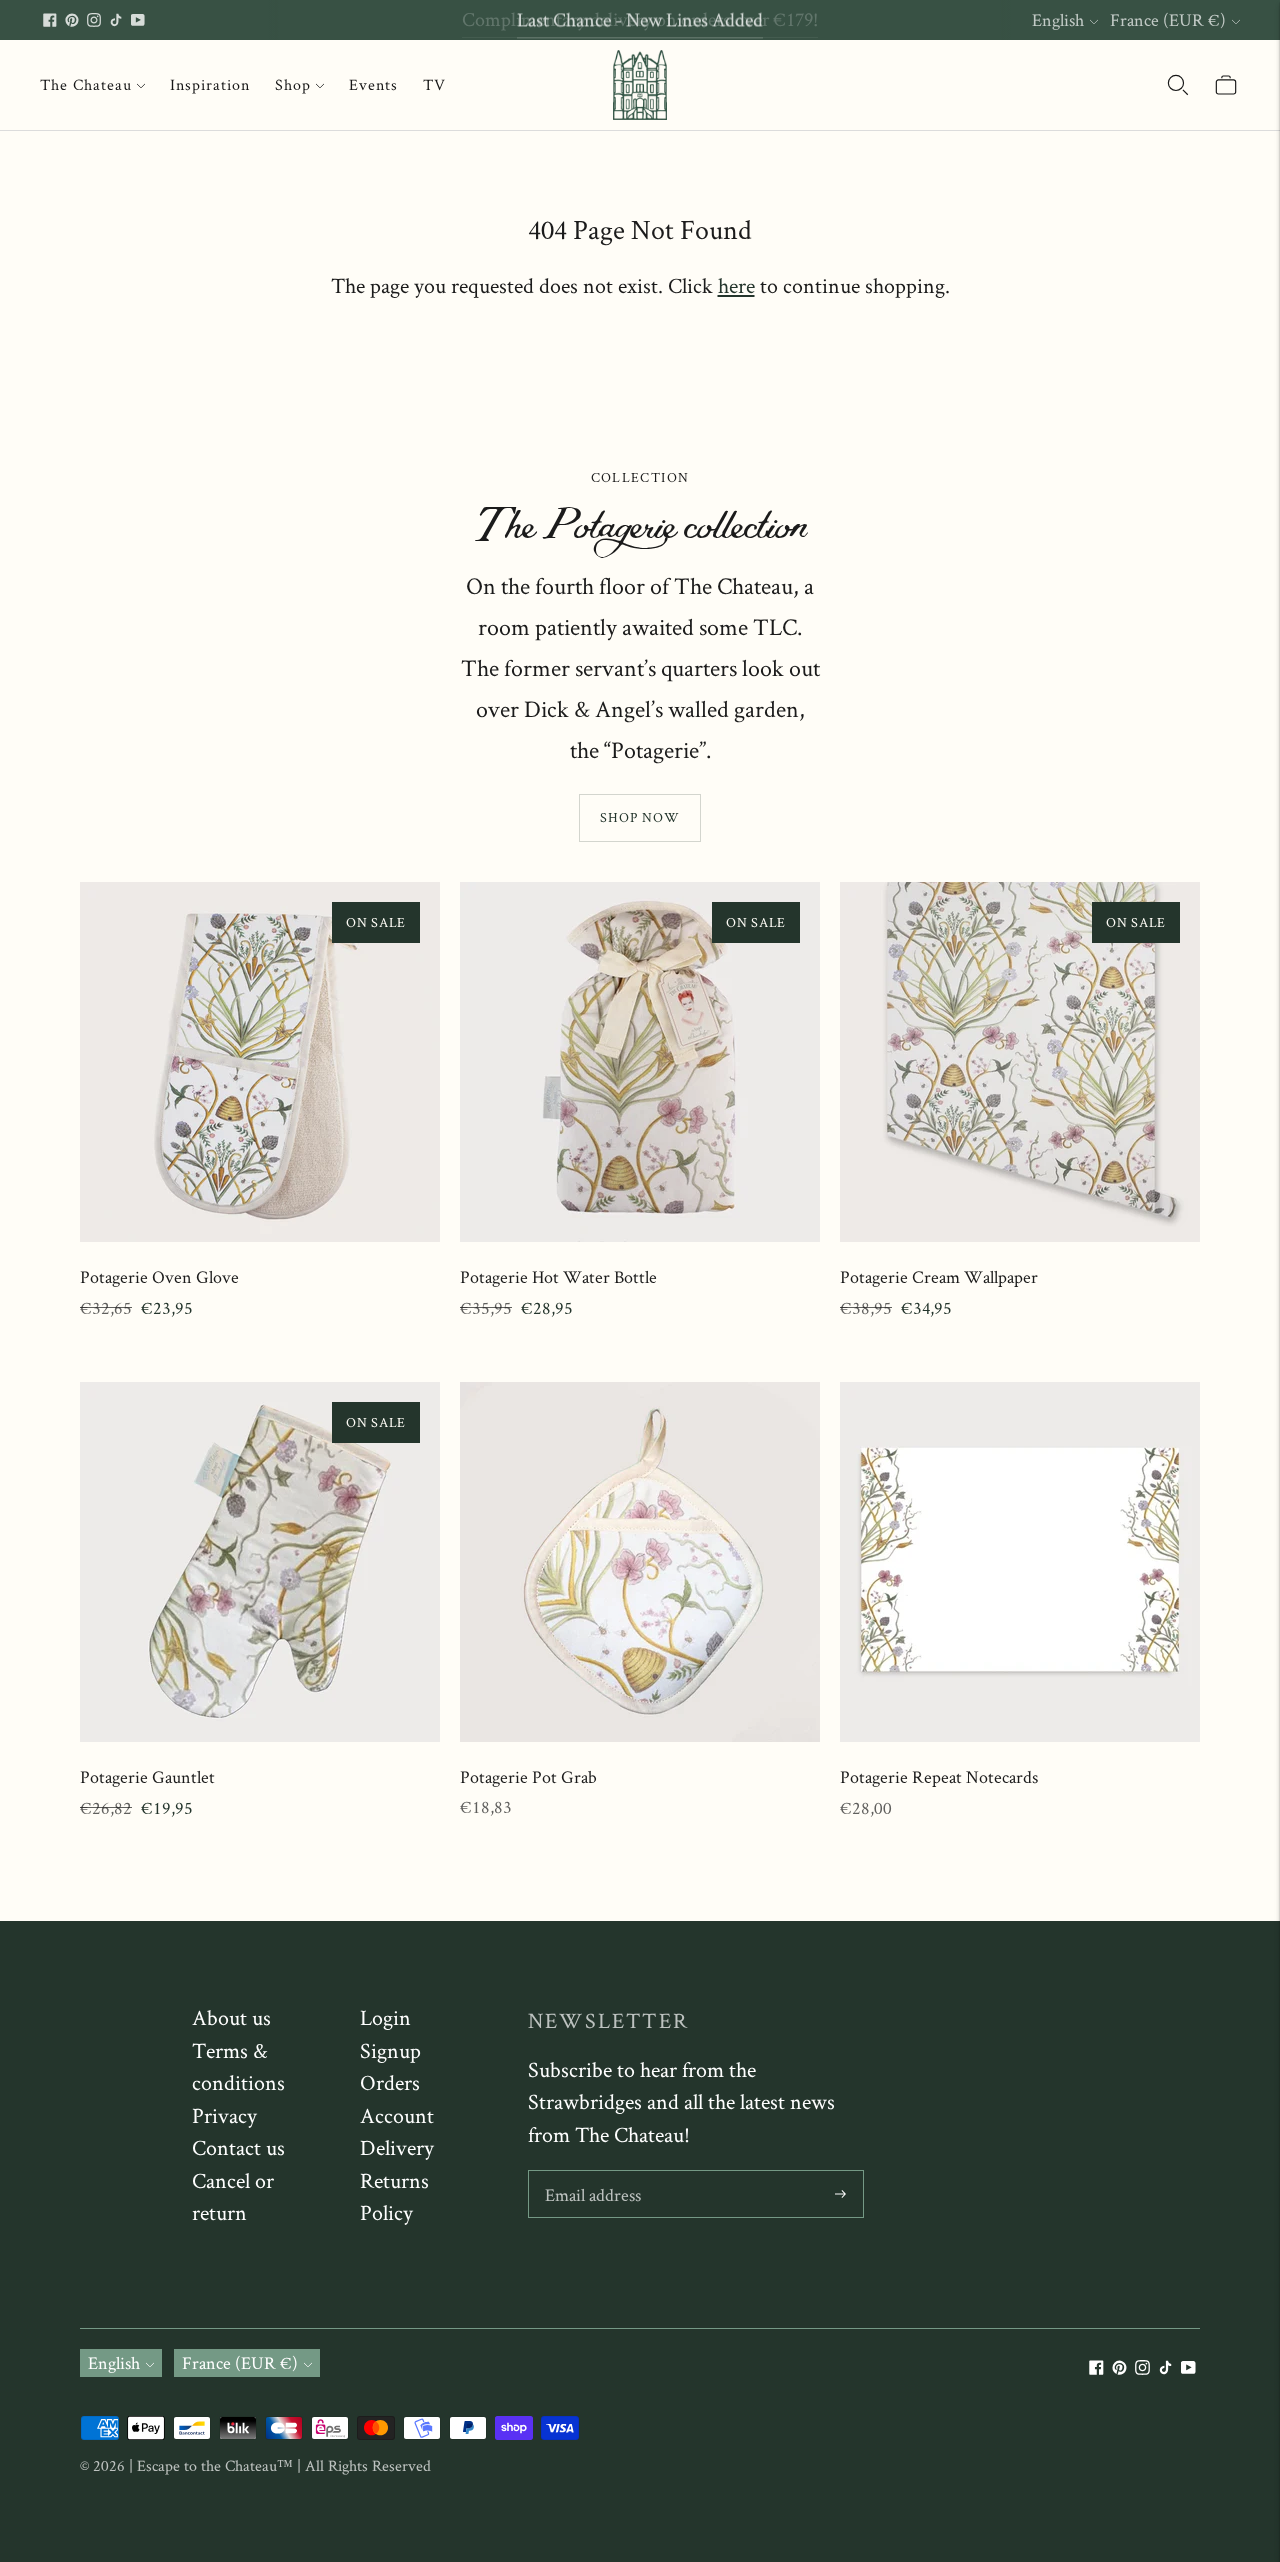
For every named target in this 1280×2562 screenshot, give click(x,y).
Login (385, 2017)
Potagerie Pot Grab (528, 1776)
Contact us (238, 2147)
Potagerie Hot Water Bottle (558, 1276)
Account (397, 2115)
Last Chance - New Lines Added (640, 19)
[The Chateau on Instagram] (94, 20)
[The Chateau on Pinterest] (72, 20)
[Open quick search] (1178, 85)
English (1058, 19)
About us (231, 2017)
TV (434, 84)
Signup (390, 2050)
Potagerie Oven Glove (159, 1276)
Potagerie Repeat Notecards (939, 1776)
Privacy (224, 2115)
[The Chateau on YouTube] (138, 20)
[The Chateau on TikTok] (116, 20)
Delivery (397, 2147)
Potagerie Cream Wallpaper (939, 1276)
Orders (390, 2082)
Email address (592, 2173)
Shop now (640, 817)
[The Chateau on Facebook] (50, 20)
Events (373, 84)
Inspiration (210, 84)
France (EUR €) (1168, 19)
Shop (293, 84)
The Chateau (86, 84)
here (736, 285)
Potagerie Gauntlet (147, 1776)
